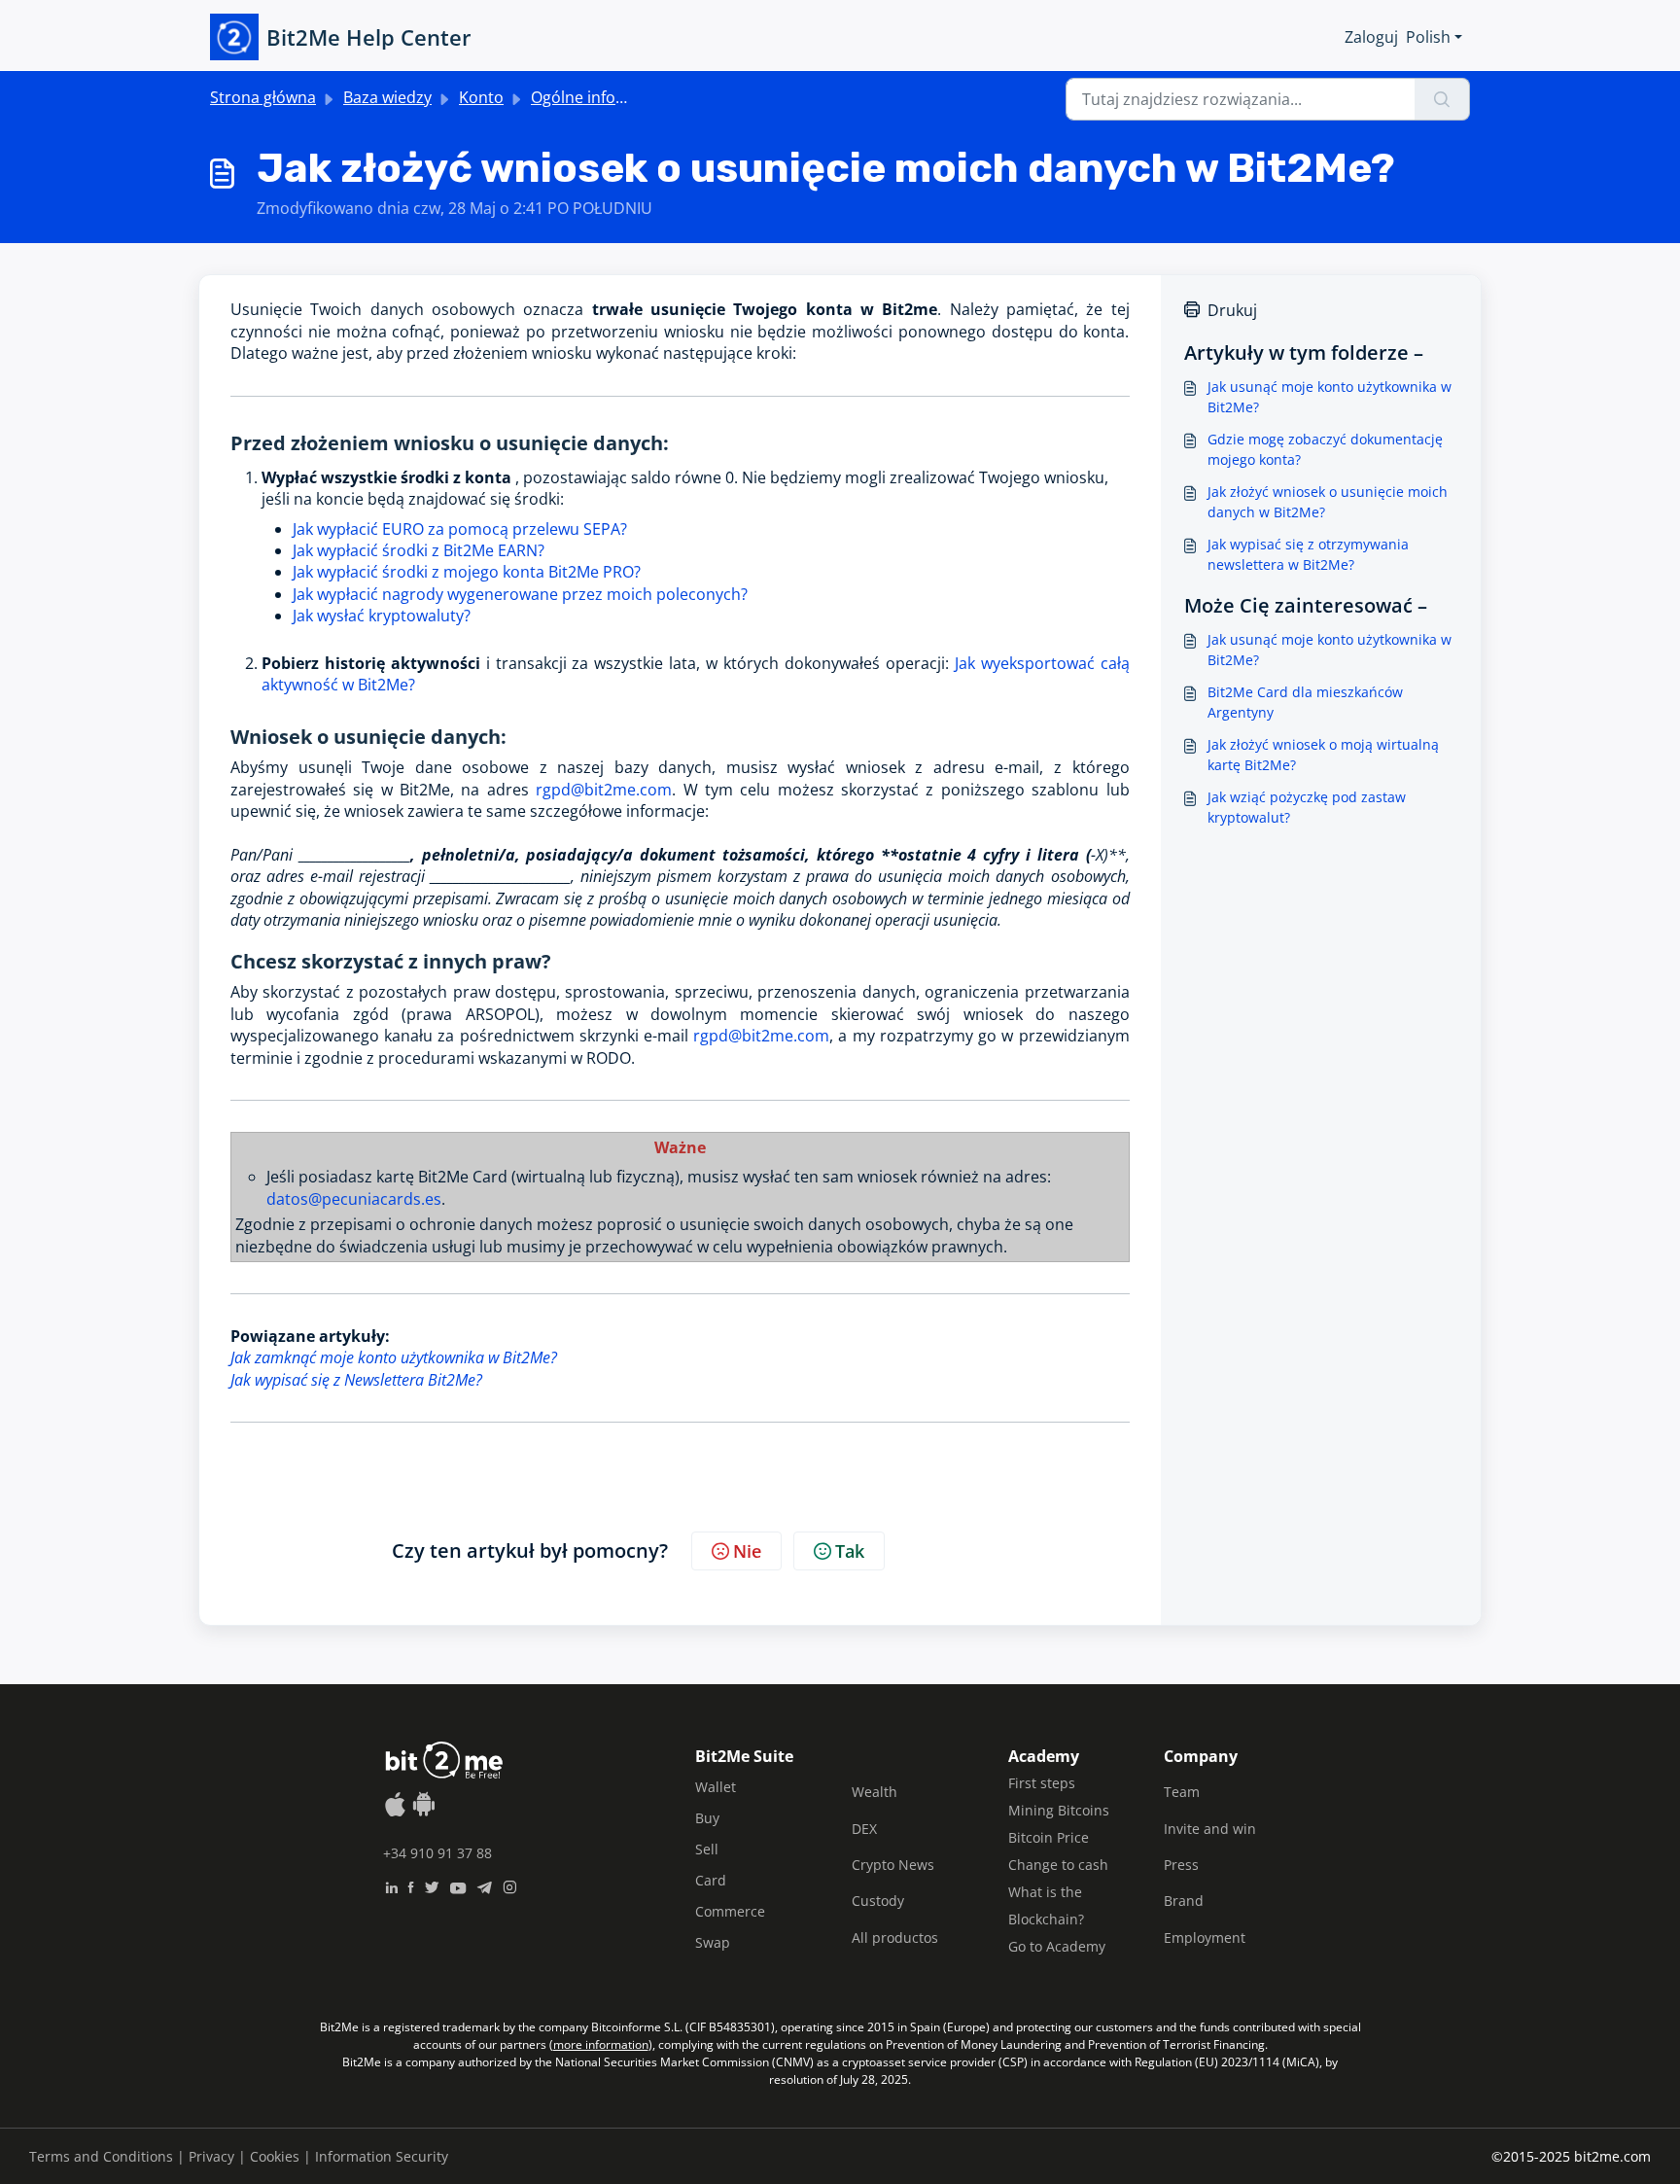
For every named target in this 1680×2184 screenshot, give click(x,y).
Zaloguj (1371, 37)
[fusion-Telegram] (485, 1885)
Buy (707, 1818)
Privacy (211, 2156)
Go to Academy (1057, 1946)
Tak (850, 1551)
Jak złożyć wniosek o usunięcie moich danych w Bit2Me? (1328, 502)
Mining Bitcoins (1059, 1810)
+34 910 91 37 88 (437, 1853)
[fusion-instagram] (510, 1885)
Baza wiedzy (387, 97)
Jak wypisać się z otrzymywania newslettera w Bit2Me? (1308, 554)
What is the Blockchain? (1046, 1905)
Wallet (716, 1787)
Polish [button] (1428, 37)
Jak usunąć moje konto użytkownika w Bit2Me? (1330, 397)
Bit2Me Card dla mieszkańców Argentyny (1305, 702)
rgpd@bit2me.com (604, 790)
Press (1181, 1865)
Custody (878, 1901)
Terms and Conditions (101, 2156)
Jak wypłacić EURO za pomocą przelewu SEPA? (460, 529)
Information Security (382, 2156)
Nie (747, 1551)
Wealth (875, 1792)
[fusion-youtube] (458, 1885)
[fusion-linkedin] (391, 1885)
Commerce (730, 1911)
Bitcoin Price (1049, 1837)
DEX (864, 1829)
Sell (707, 1849)
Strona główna (263, 97)
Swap (713, 1942)
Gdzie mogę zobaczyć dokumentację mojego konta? (1325, 449)
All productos (895, 1937)
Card (711, 1880)
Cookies (275, 2156)
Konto (481, 97)
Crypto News (893, 1865)
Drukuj (1232, 310)
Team (1182, 1792)
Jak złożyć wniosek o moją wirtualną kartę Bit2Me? (1323, 755)
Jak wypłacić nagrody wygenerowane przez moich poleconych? (520, 594)
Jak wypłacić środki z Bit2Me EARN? (419, 550)
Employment (1205, 1937)
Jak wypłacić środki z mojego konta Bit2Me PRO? (467, 572)
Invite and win (1210, 1829)
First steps (1042, 1783)
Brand (1184, 1901)
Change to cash (1058, 1865)
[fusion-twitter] (432, 1885)
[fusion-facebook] (411, 1885)
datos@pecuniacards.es (354, 1199)
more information (601, 2044)
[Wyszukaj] (1442, 99)
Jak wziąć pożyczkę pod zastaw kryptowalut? (1307, 807)
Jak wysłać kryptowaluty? (384, 616)
